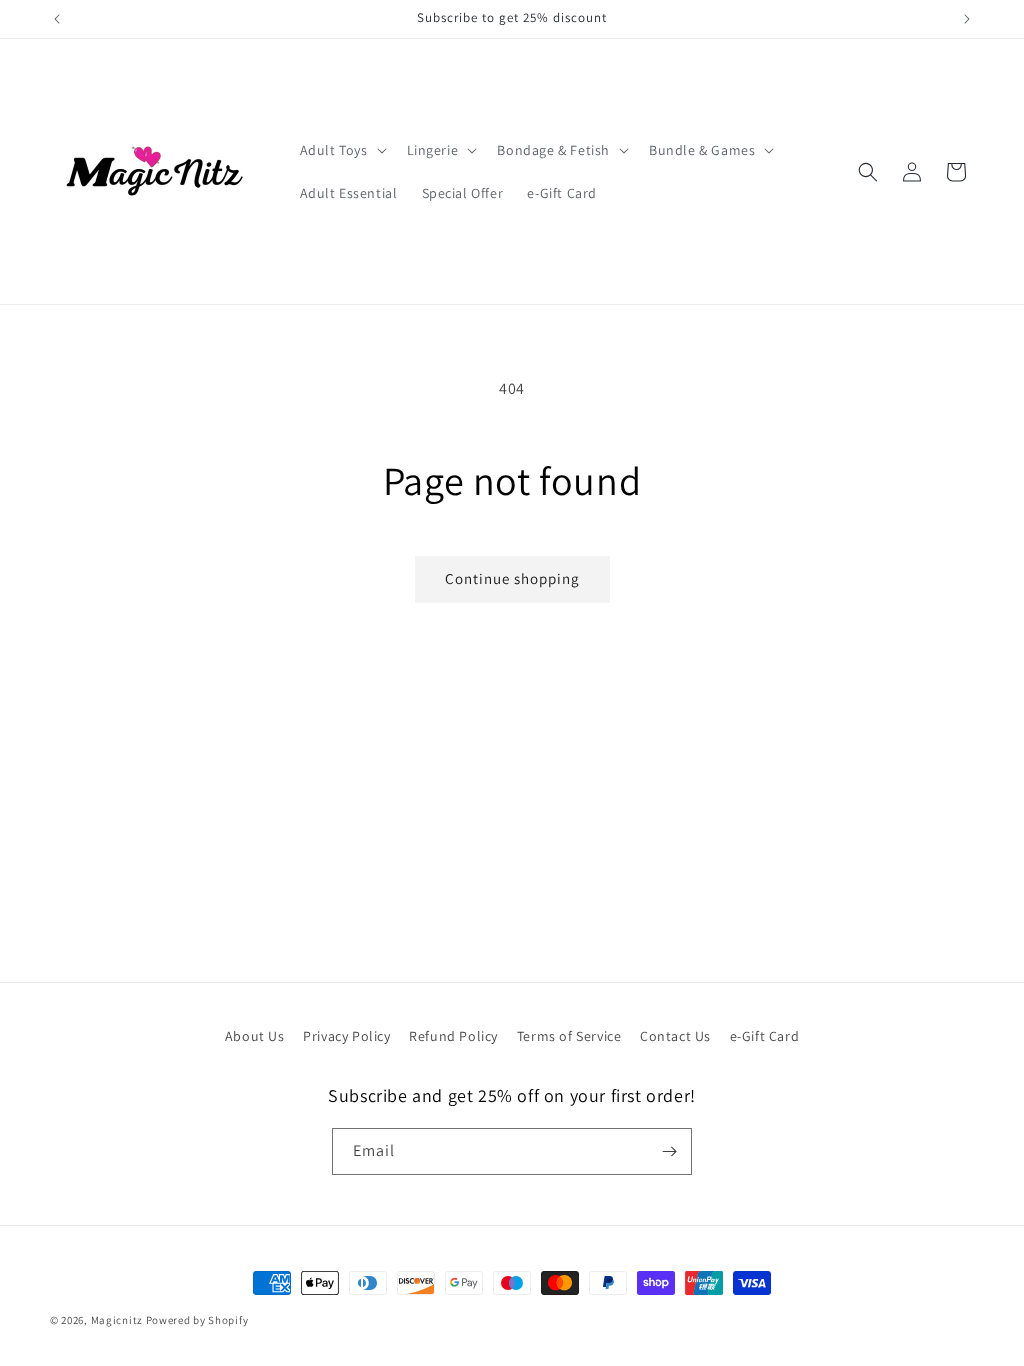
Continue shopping (512, 578)
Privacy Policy (346, 1036)
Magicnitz (117, 1320)
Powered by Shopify (197, 1320)
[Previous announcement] (57, 19)
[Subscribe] (669, 1151)
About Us (255, 1036)
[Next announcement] (967, 19)
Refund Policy (453, 1036)
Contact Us (675, 1036)
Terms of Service (569, 1036)
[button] (341, 150)
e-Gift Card (765, 1036)
